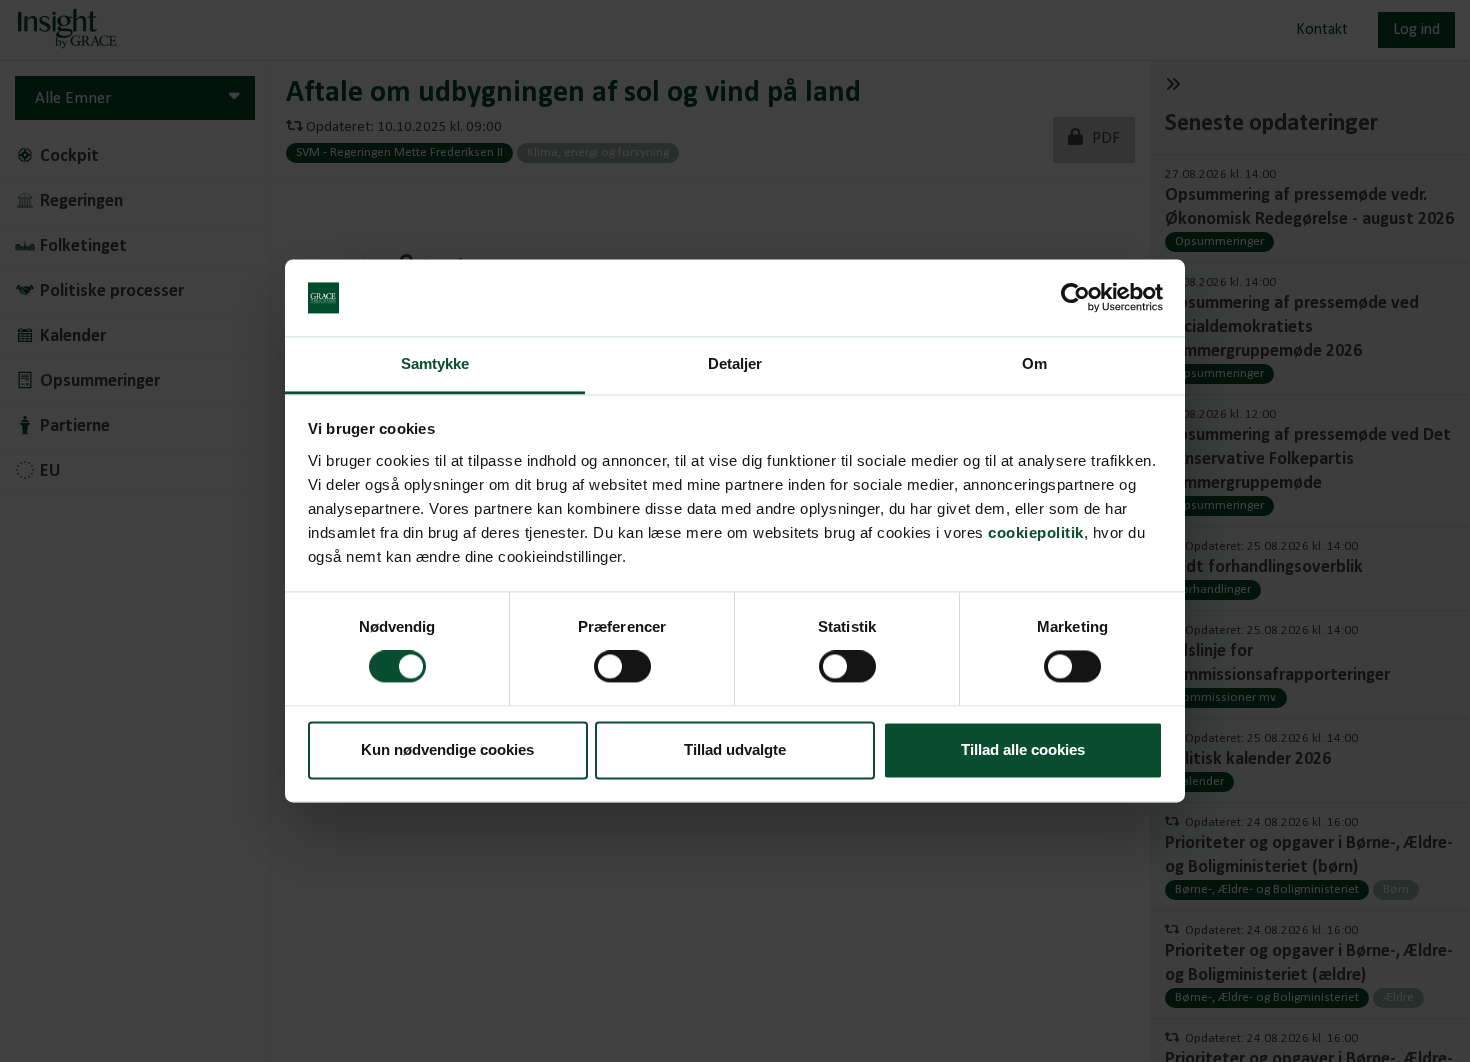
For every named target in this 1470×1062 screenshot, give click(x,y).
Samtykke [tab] (435, 363)
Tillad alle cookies (1023, 749)
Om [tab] (1034, 363)
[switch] (622, 667)
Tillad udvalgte (735, 749)
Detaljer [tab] (735, 363)
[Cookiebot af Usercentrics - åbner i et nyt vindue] (1075, 298)
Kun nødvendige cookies (447, 749)
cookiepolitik (1036, 532)
